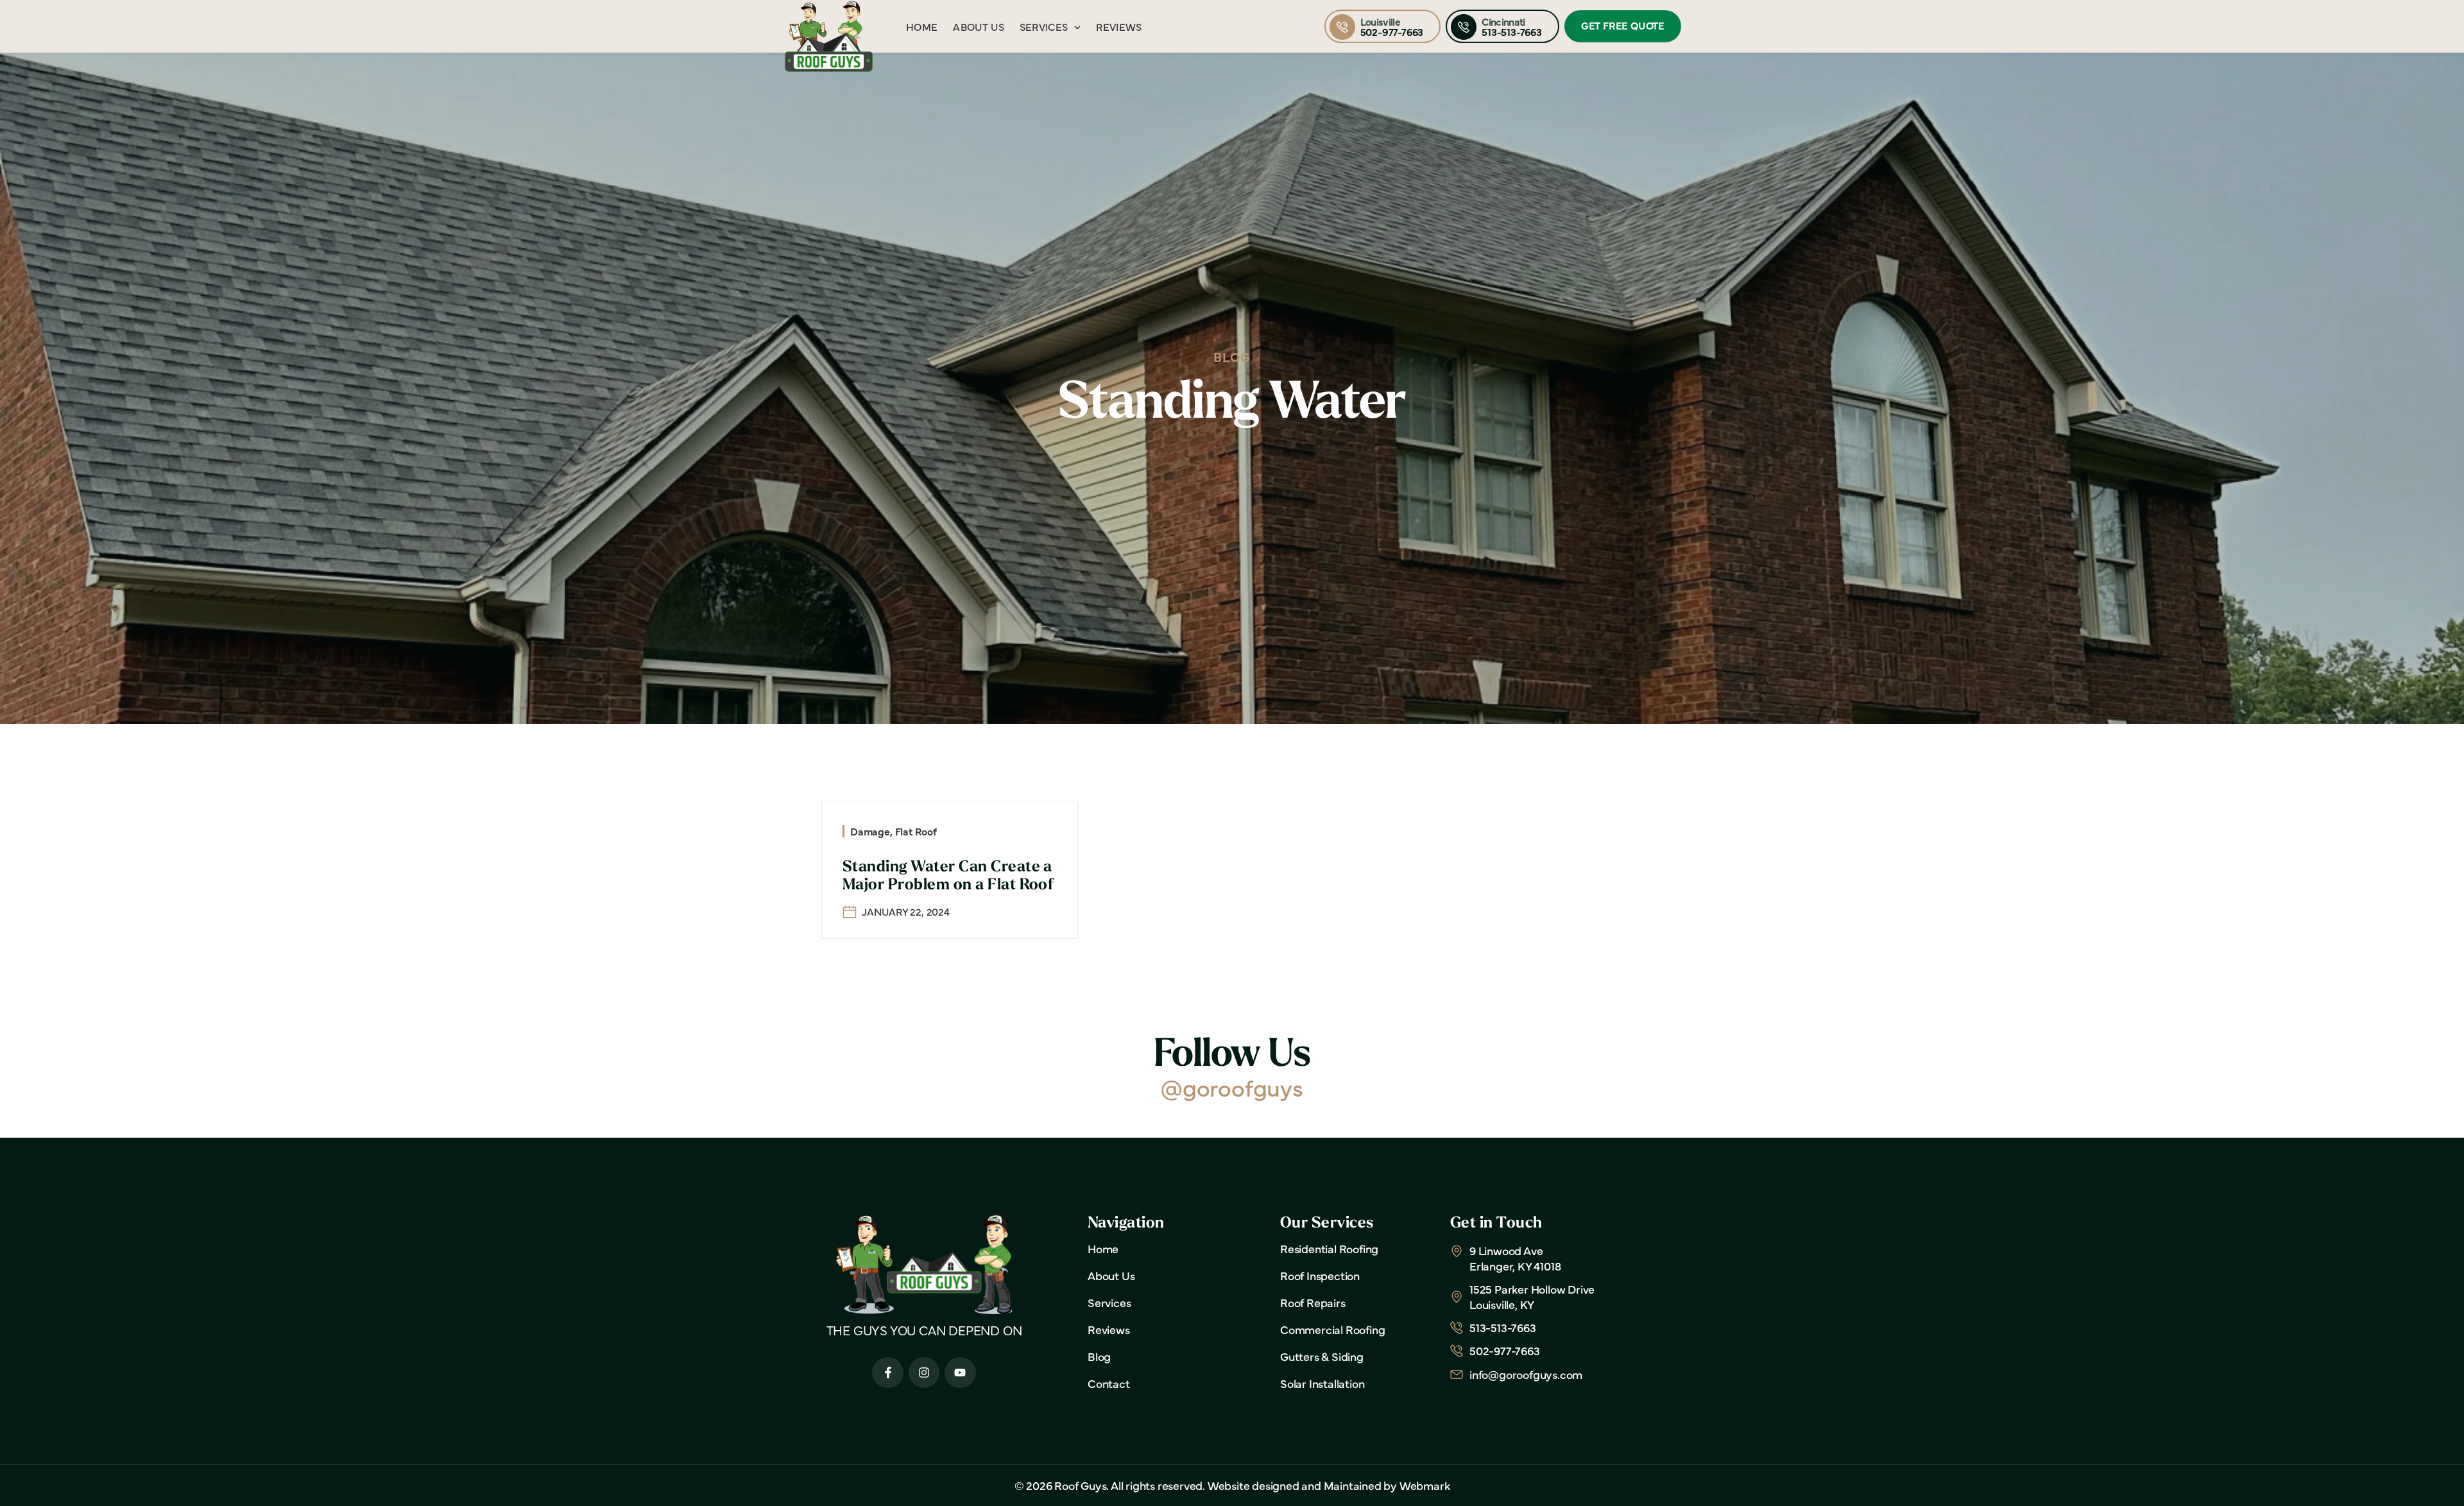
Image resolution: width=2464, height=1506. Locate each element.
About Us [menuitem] (979, 26)
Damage (870, 831)
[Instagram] (924, 1373)
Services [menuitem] (1044, 26)
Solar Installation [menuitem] (1322, 1383)
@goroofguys (1232, 1087)
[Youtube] (960, 1373)
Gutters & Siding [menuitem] (1322, 1356)
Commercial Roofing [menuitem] (1332, 1330)
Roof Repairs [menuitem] (1313, 1303)
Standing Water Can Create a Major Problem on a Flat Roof (948, 876)
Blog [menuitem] (1099, 1356)
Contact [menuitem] (1109, 1383)
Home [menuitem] (922, 26)
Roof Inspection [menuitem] (1320, 1276)
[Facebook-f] (888, 1373)
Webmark (1425, 1485)
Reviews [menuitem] (1119, 26)
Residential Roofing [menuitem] (1329, 1249)
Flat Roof (916, 831)
